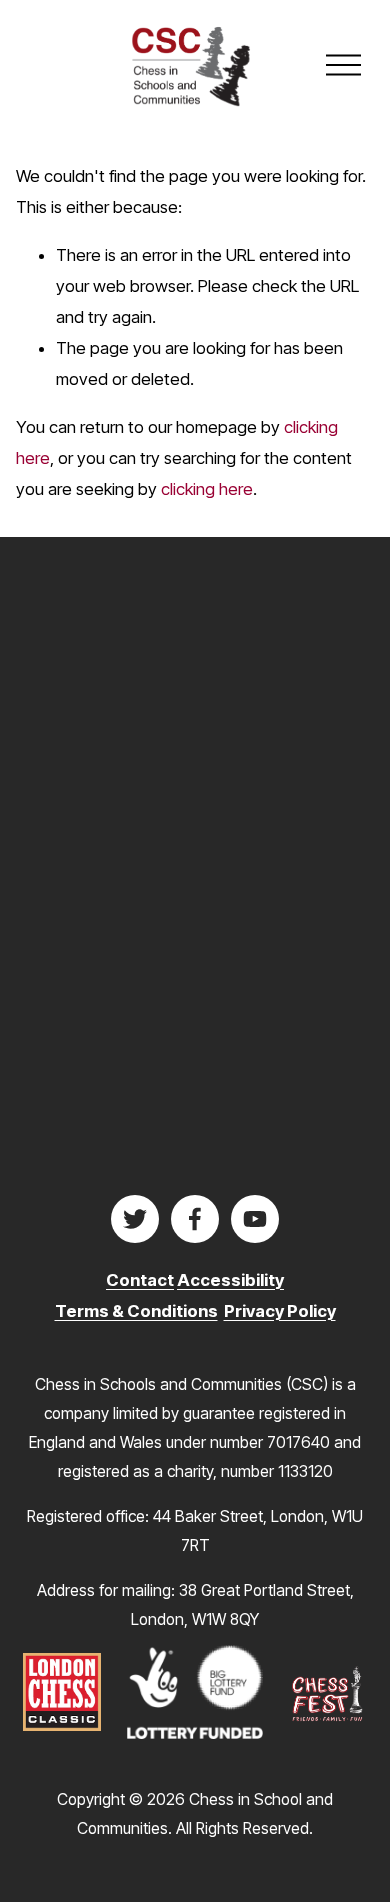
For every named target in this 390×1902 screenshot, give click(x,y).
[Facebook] (195, 1219)
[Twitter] (135, 1219)
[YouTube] (255, 1219)
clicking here (207, 489)
